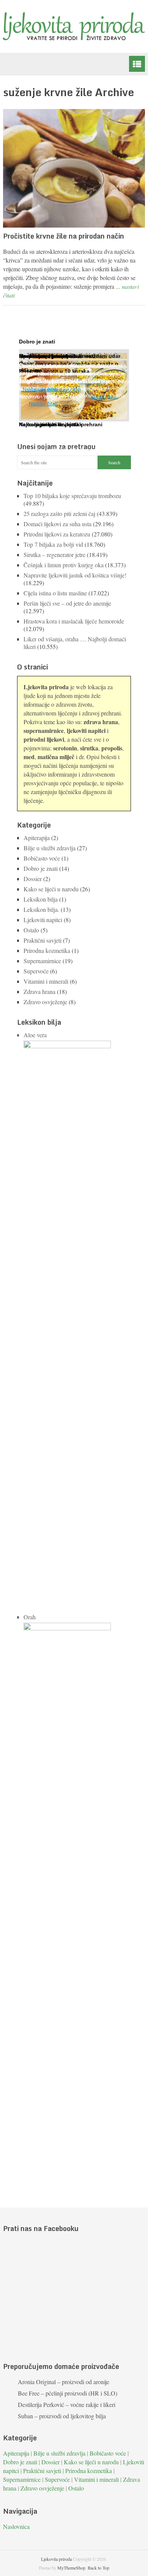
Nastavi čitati (43, 404)
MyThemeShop (71, 2568)
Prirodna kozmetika (47, 950)
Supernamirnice (42, 961)
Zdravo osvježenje (45, 1002)
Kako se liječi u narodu (51, 889)
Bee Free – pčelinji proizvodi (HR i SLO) (68, 2393)
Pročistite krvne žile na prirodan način (64, 236)
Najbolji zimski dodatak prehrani (61, 424)
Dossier (33, 879)
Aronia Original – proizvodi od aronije (64, 2382)
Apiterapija (37, 838)
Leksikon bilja (41, 899)
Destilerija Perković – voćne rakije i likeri (67, 2404)
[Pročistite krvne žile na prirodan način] (74, 168)
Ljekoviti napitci (43, 920)
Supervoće (36, 971)
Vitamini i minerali (46, 981)
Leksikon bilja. (41, 909)
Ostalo (31, 930)
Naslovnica (16, 2526)
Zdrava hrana (39, 991)
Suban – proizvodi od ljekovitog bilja (62, 2416)
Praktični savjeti (43, 940)
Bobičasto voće (42, 858)
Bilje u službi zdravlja (50, 848)
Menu (137, 64)
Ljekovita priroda (56, 2559)
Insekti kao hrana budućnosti (57, 356)
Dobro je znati (41, 868)
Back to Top (98, 2568)
